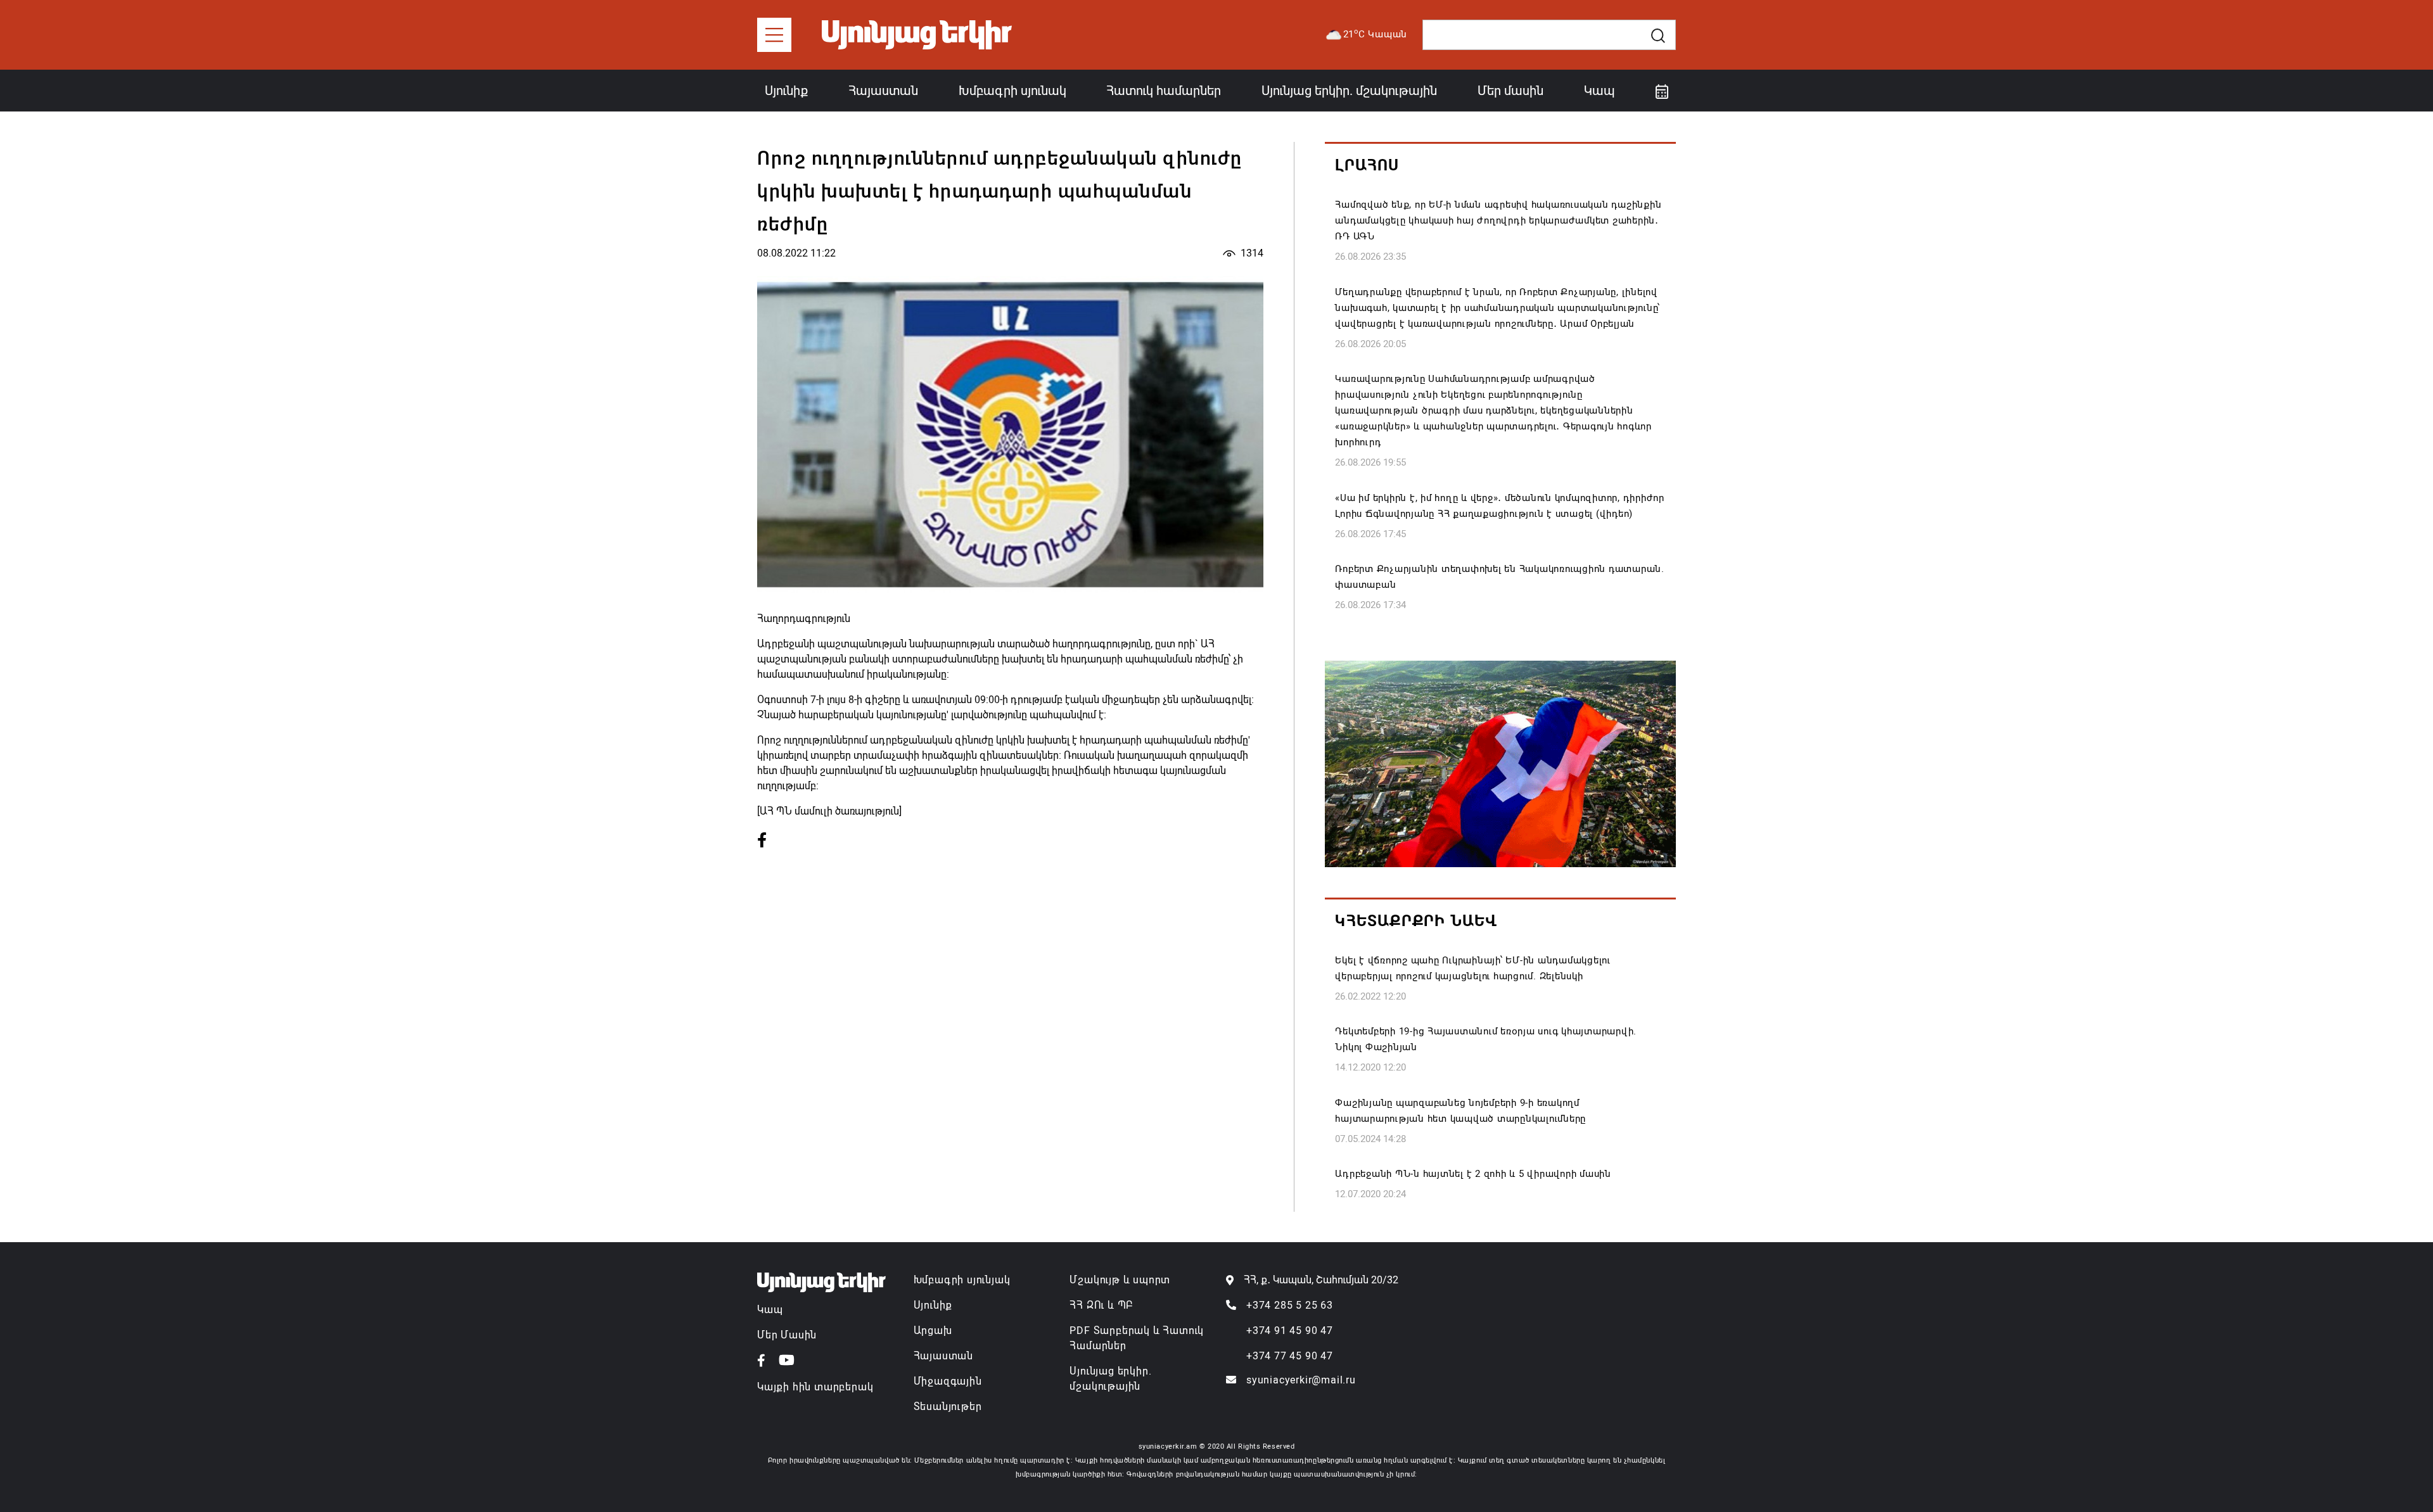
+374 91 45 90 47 (1290, 1331)
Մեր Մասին (787, 1335)
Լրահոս (1367, 165)
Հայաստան (883, 91)
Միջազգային (948, 1381)
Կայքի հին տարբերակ (815, 1387)
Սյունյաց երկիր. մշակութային (1349, 91)
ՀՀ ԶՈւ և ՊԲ (1101, 1305)
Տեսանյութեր (948, 1407)
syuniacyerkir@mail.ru (1301, 1380)
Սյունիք (786, 91)
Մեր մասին (1510, 91)
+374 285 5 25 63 (1290, 1305)
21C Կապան (1376, 34)
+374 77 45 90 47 (1290, 1356)
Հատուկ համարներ (1164, 91)
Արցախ (933, 1331)
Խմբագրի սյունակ (1012, 91)
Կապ (1600, 91)
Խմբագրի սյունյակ (962, 1280)
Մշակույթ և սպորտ (1120, 1280)
